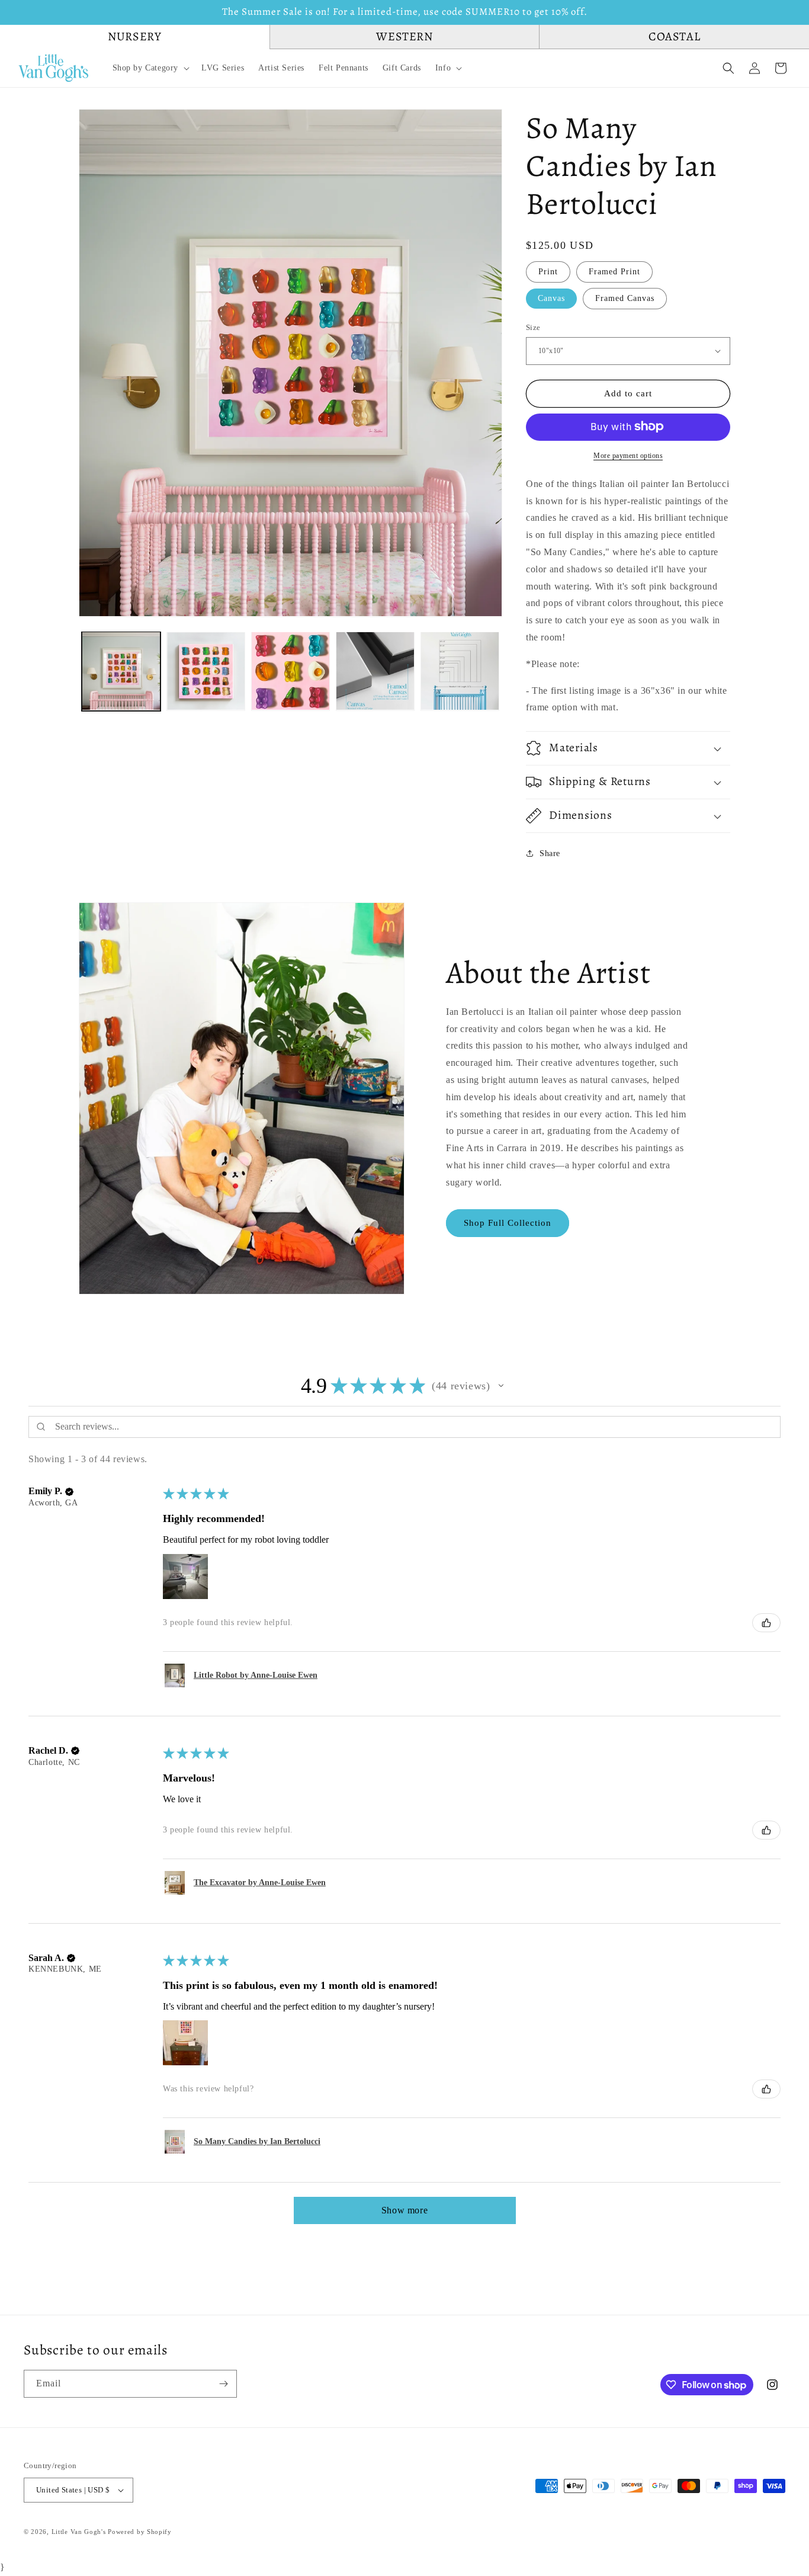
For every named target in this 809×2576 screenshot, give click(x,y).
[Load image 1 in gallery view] (121, 671)
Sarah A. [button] (46, 1958)
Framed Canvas (625, 298)
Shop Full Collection (508, 1223)
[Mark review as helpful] (766, 1623)
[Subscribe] (223, 2384)
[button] (150, 68)
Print (548, 271)
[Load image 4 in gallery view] (375, 671)
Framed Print (614, 271)
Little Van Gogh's (79, 2532)
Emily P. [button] (45, 1491)
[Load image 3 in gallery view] (290, 671)
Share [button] (550, 853)
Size (533, 327)
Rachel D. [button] (48, 1750)
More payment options (628, 455)
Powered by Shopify (140, 2532)
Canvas (551, 298)
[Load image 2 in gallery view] (206, 671)
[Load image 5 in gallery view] (460, 671)
